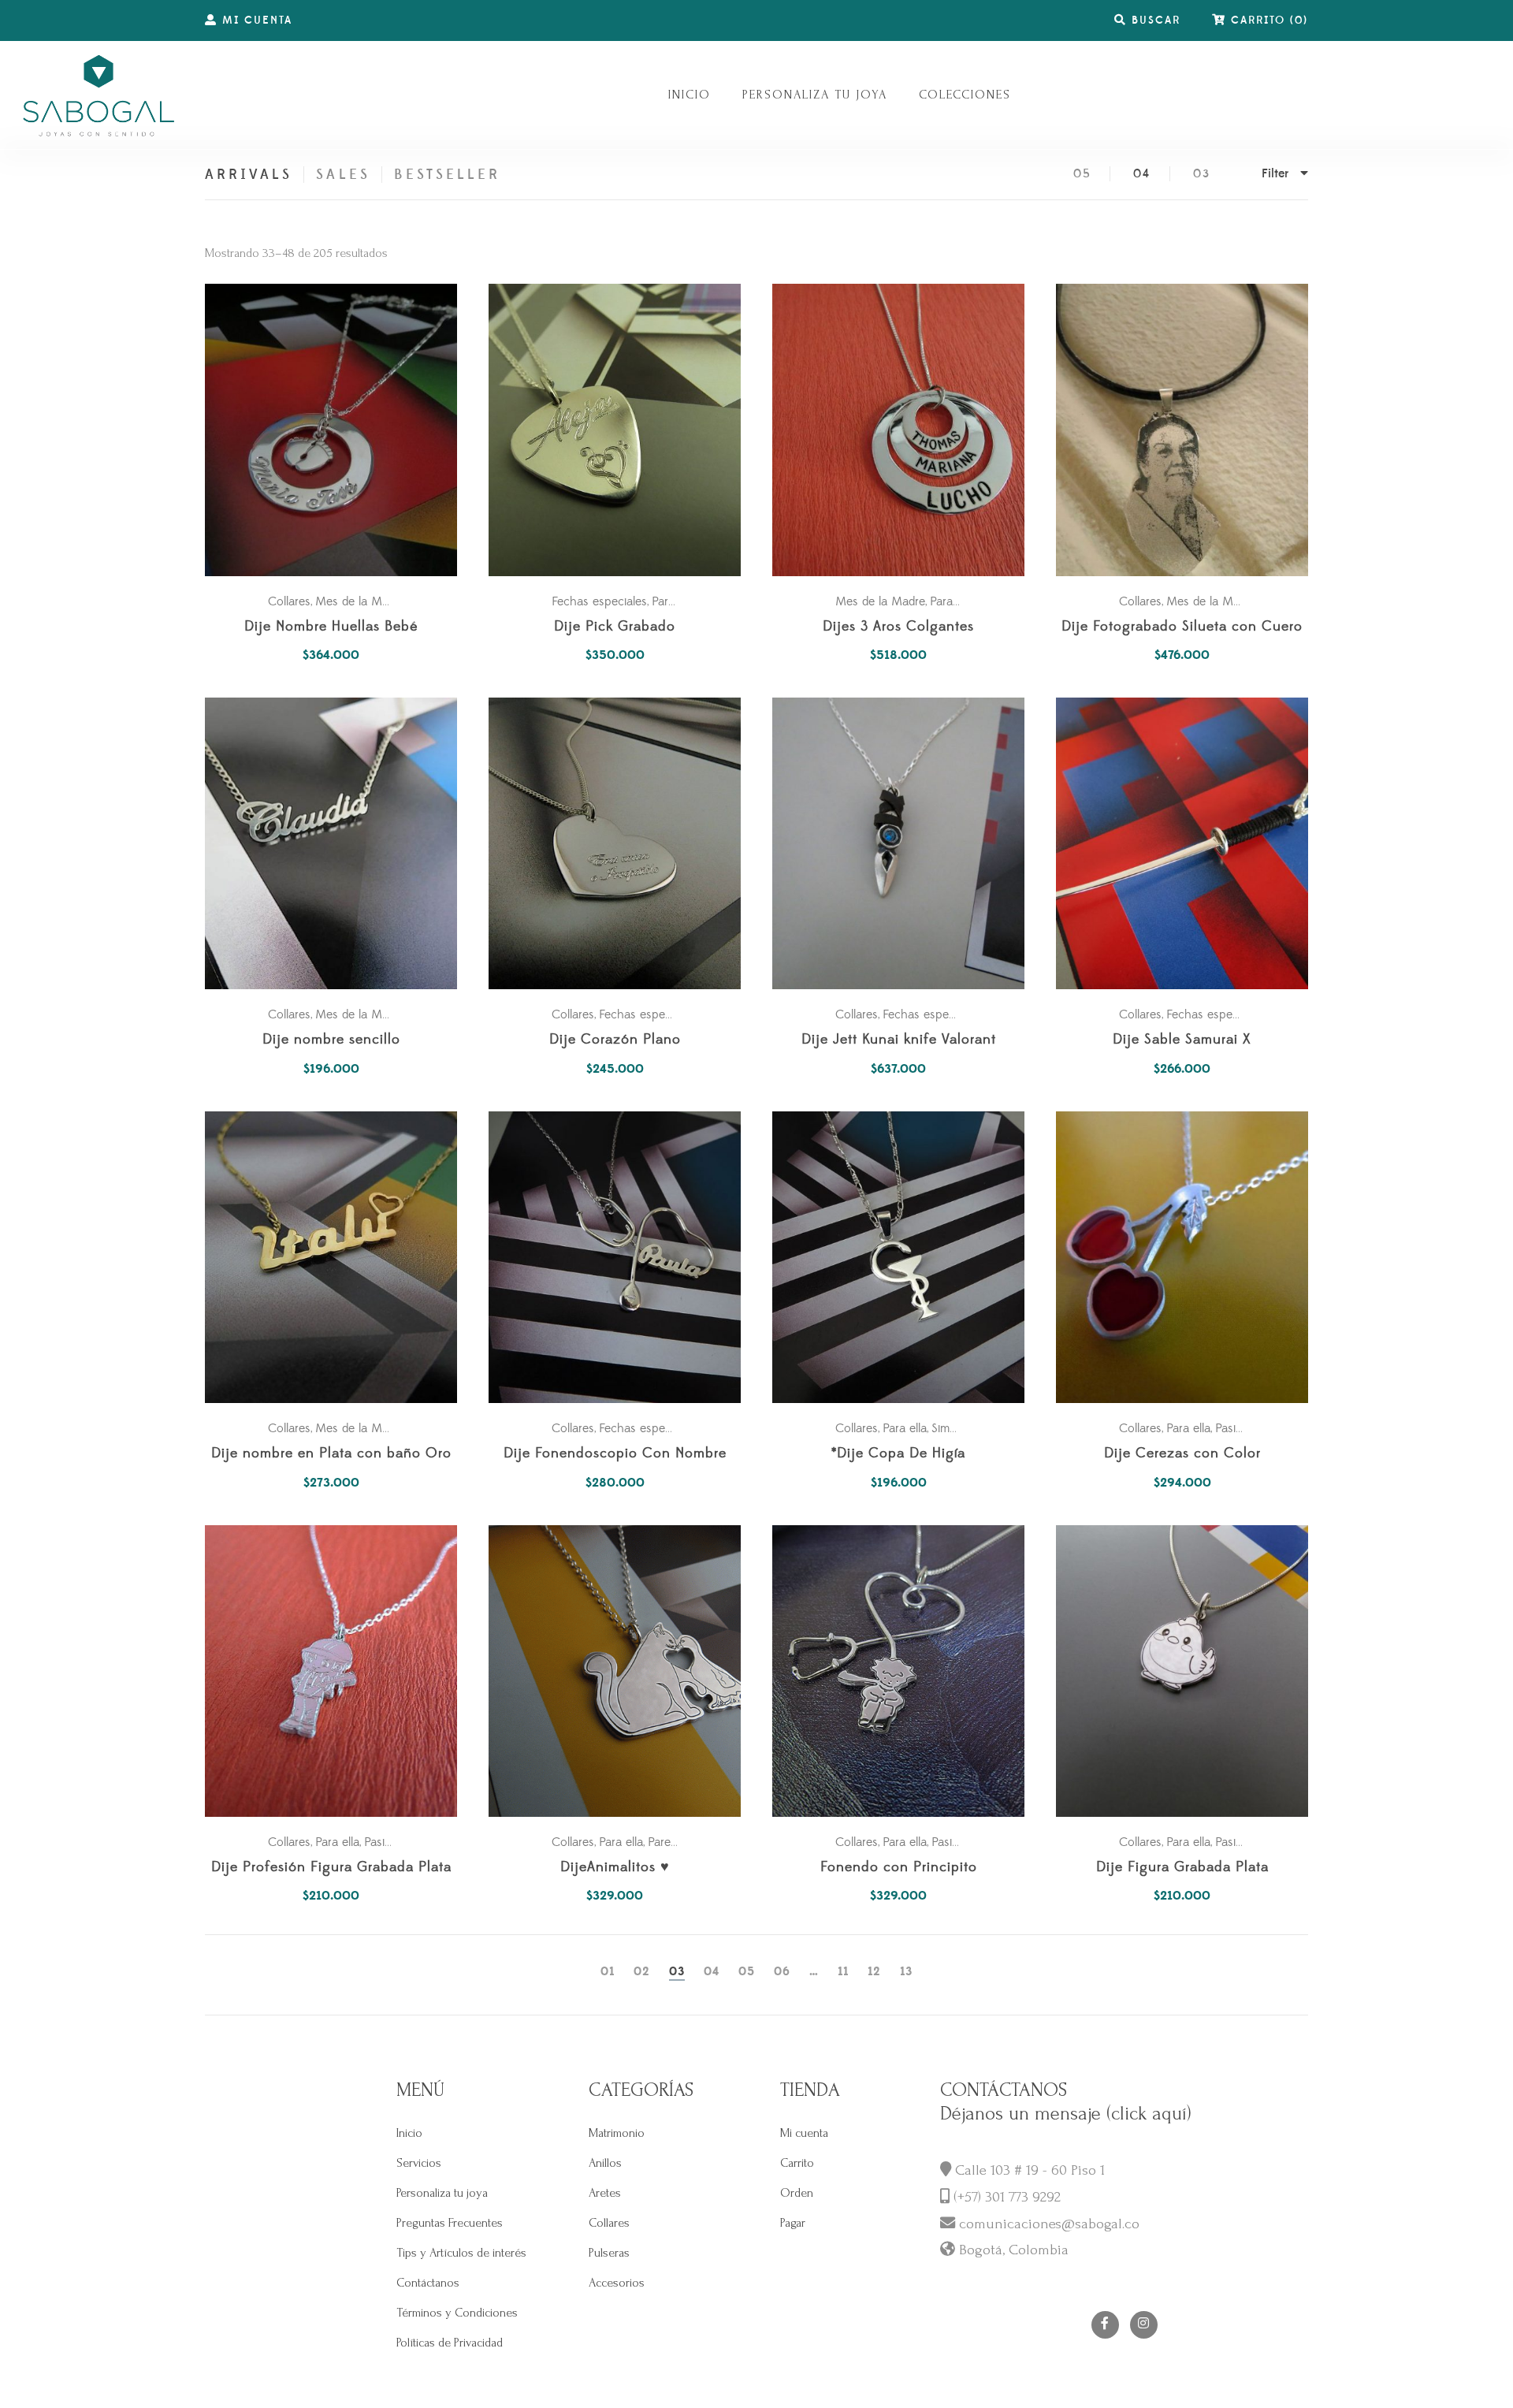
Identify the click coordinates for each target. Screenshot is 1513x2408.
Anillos (605, 2163)
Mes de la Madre (360, 601)
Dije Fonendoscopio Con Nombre (615, 1454)
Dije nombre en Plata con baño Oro (331, 1454)
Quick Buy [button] (339, 430)
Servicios (419, 2163)
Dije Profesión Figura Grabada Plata (331, 1868)
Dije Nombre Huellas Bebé (331, 627)
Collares (289, 601)
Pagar (793, 2223)
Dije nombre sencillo (331, 1040)
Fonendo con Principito (899, 1868)
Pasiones (1238, 1428)
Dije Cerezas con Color (1182, 1454)
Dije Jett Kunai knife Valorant (899, 1040)
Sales (343, 175)
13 (906, 1972)
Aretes (605, 2193)
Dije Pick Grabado (615, 627)
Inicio (409, 2133)
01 (608, 1972)
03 (1202, 174)
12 (874, 1972)
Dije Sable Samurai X (1182, 1040)
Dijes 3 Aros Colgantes (898, 627)
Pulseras (609, 2253)
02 (642, 1972)
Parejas (667, 1842)
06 (782, 1972)
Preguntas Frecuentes (450, 2223)
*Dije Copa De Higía (898, 1454)
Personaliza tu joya (442, 2193)
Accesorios (617, 2283)
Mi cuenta (804, 2133)
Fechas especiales (599, 601)
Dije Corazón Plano (615, 1040)
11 (843, 1972)
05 (1082, 174)
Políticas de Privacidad (450, 2343)
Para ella (674, 601)
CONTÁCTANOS (1004, 2090)
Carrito (797, 2163)
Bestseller (448, 175)
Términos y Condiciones (457, 2313)
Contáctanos (428, 2283)
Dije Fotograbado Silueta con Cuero (1182, 627)
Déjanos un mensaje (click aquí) (1066, 2114)
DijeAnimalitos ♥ (615, 1868)
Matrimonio (617, 2133)
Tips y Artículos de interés (461, 2253)
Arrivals (249, 175)
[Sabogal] (99, 95)
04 (1142, 174)
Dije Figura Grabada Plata (1182, 1868)
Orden (797, 2193)
